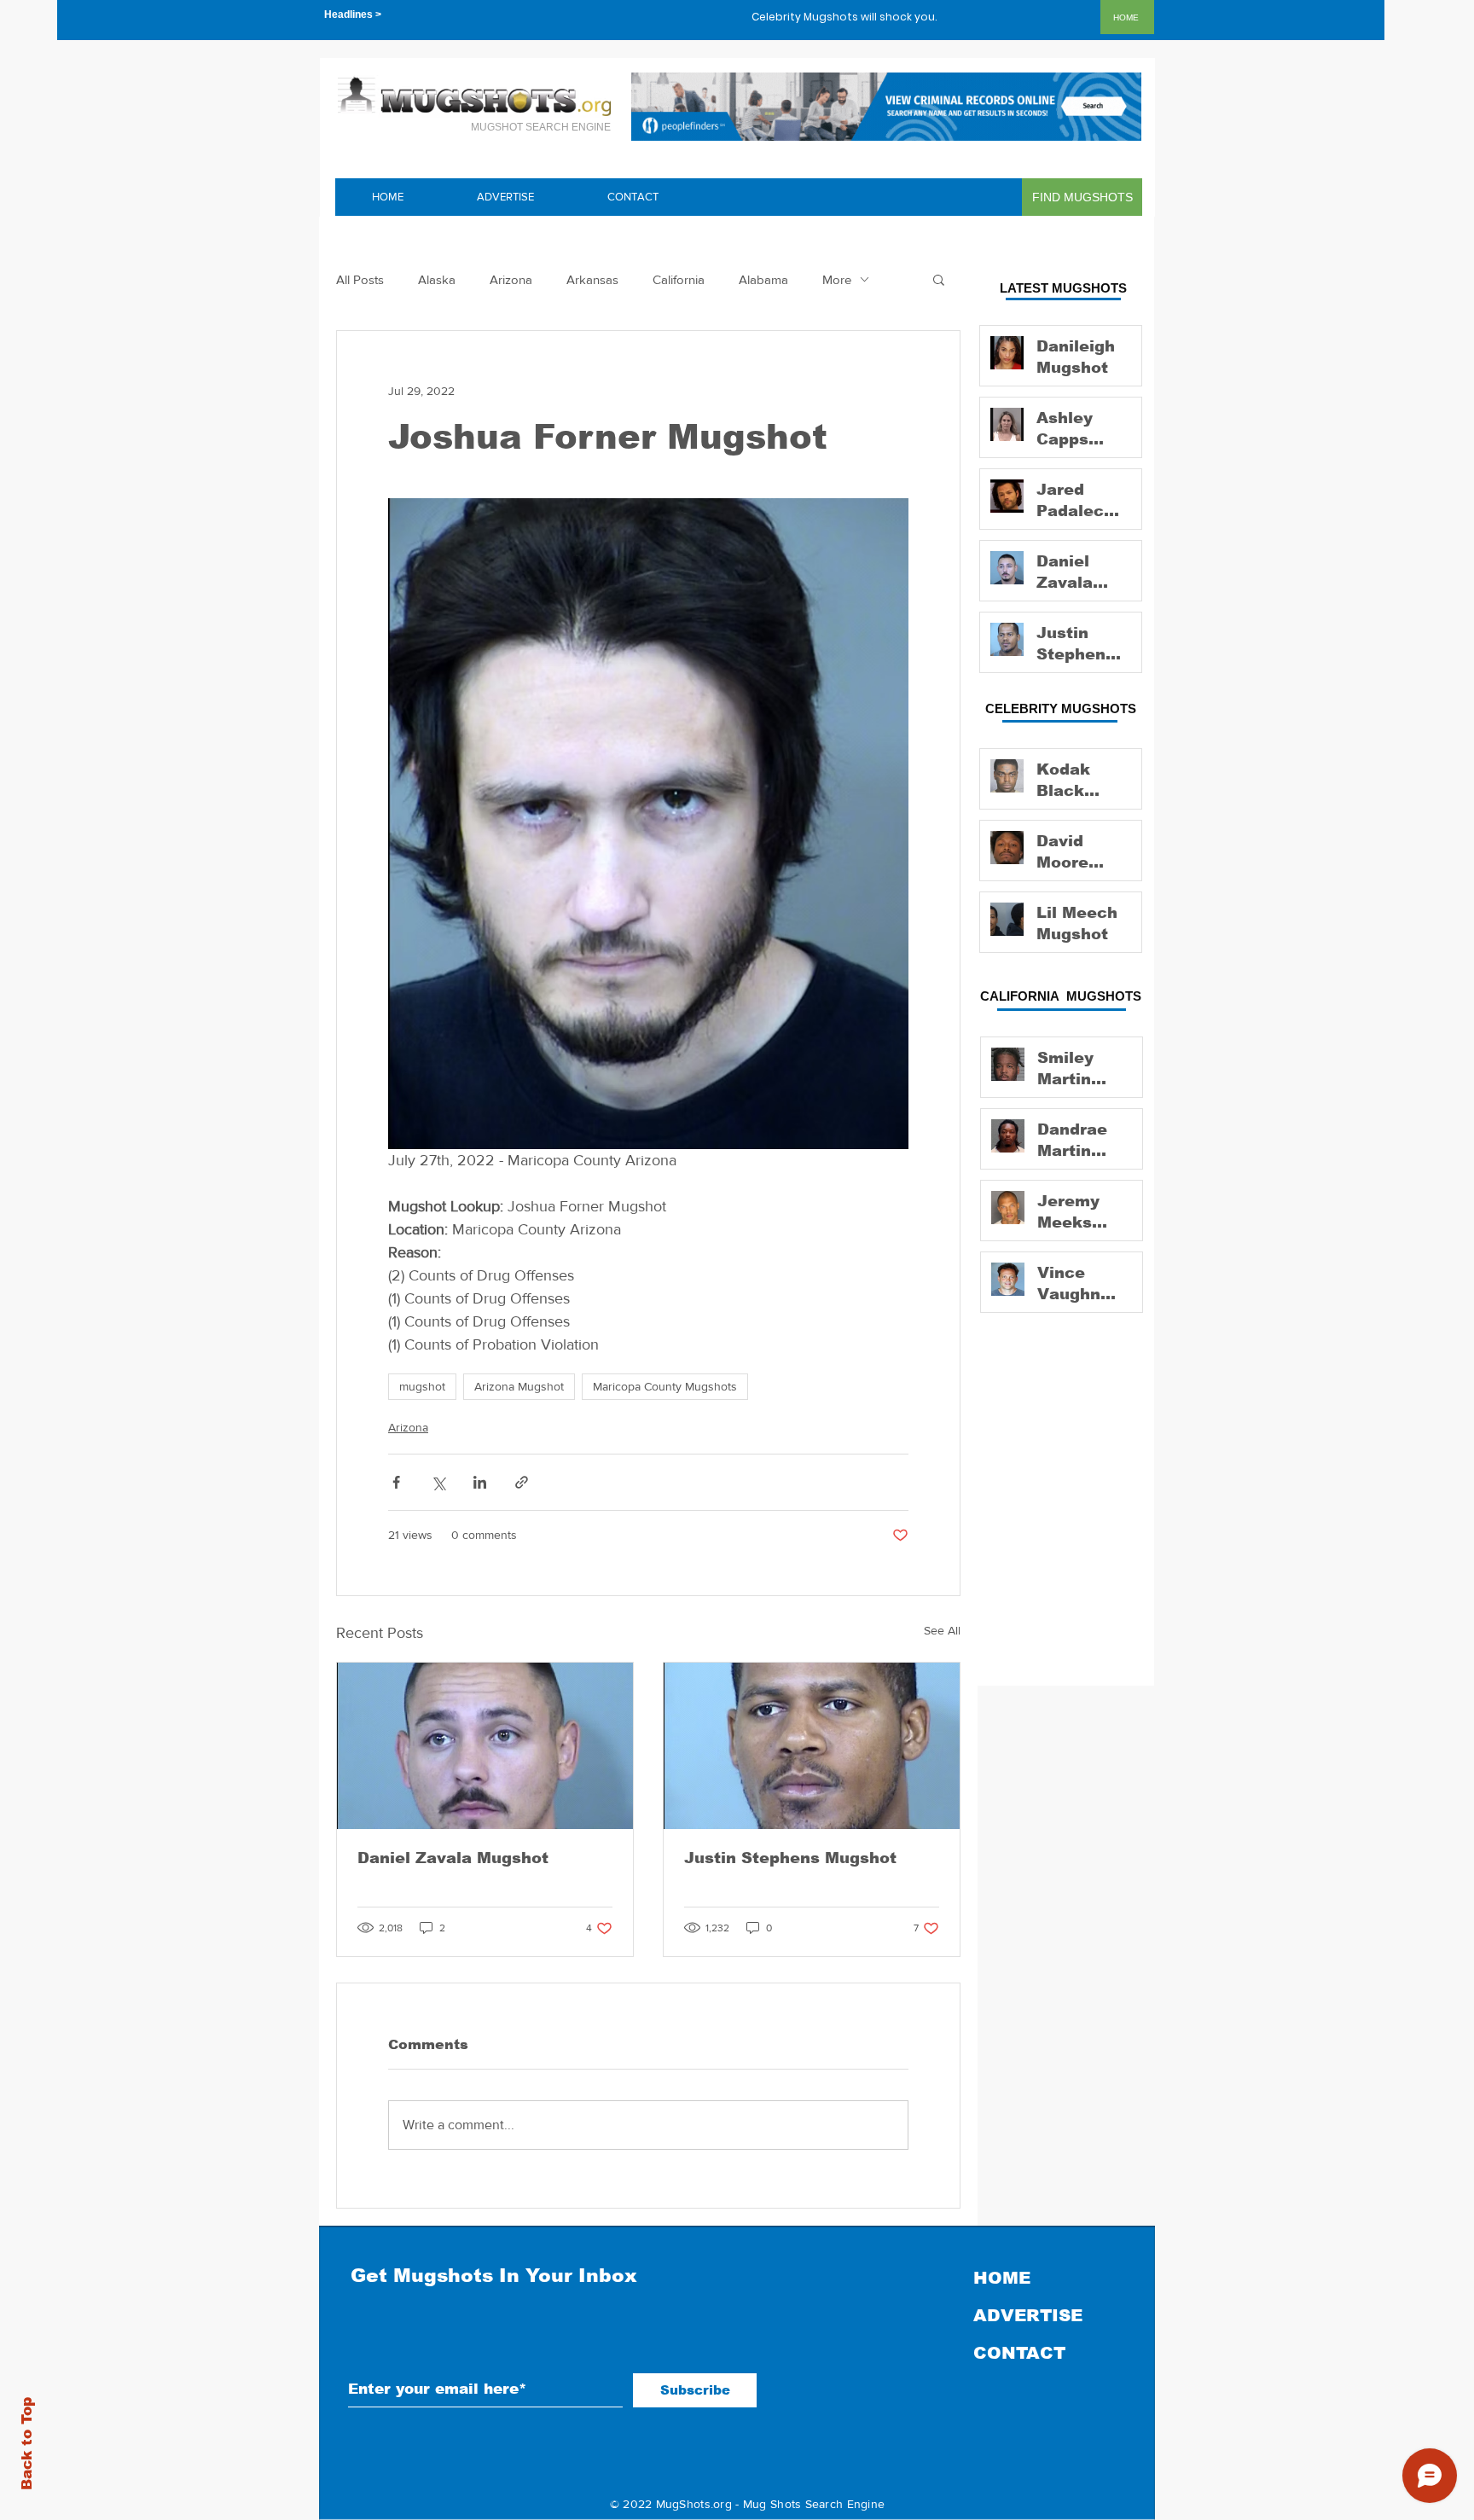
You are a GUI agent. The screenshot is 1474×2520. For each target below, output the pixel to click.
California (679, 279)
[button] (939, 279)
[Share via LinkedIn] (480, 1482)
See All (942, 1630)
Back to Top (27, 2444)
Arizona (511, 279)
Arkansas (592, 279)
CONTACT (1019, 2353)
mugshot (422, 1386)
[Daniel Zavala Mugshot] (485, 1746)
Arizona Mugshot (519, 1386)
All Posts (360, 279)
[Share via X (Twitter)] (438, 1482)
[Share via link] (522, 1482)
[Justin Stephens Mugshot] (812, 1746)
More (837, 279)
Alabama (763, 279)
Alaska (437, 279)
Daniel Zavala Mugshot (453, 1858)
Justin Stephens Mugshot (790, 1858)
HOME (1002, 2278)
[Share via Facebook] (396, 1482)
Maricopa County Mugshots (665, 1386)
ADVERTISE (1028, 2315)
